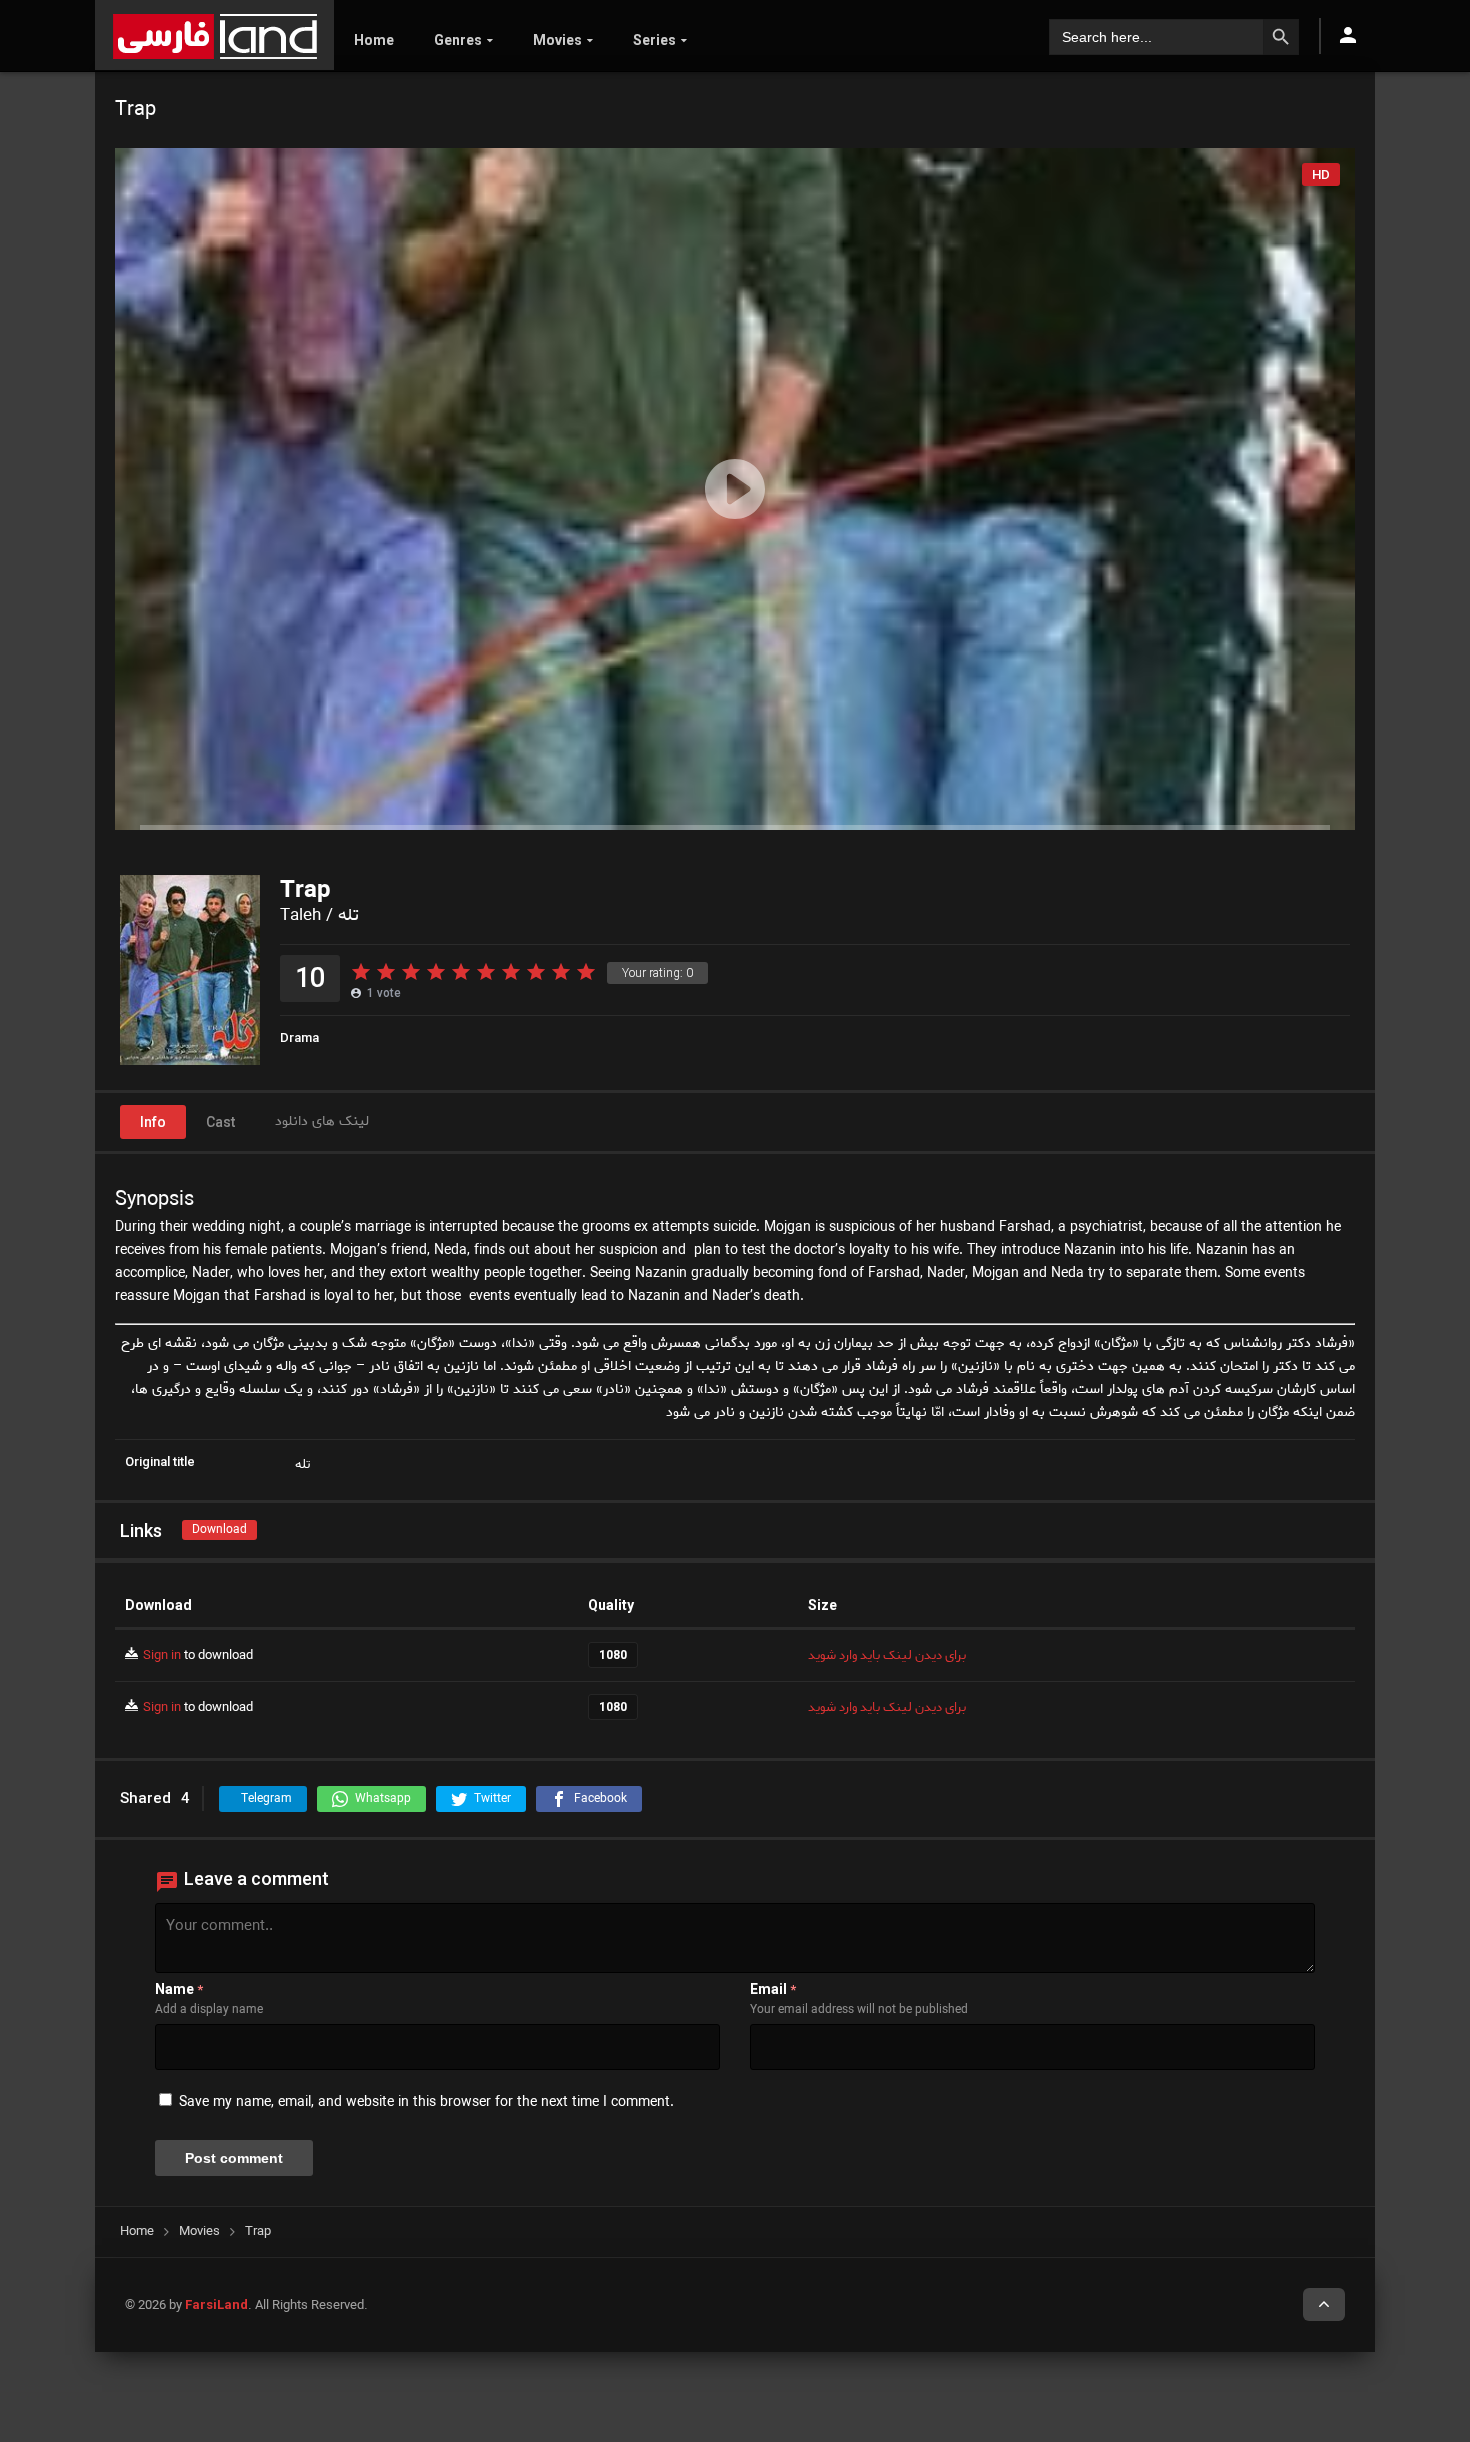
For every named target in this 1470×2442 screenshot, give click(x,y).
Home (374, 40)
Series (654, 40)
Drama (299, 1037)
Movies (557, 40)
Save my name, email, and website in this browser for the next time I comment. (426, 2102)
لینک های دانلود (322, 1121)
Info (153, 1122)
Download (219, 1529)
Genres (458, 40)
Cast (220, 1122)
